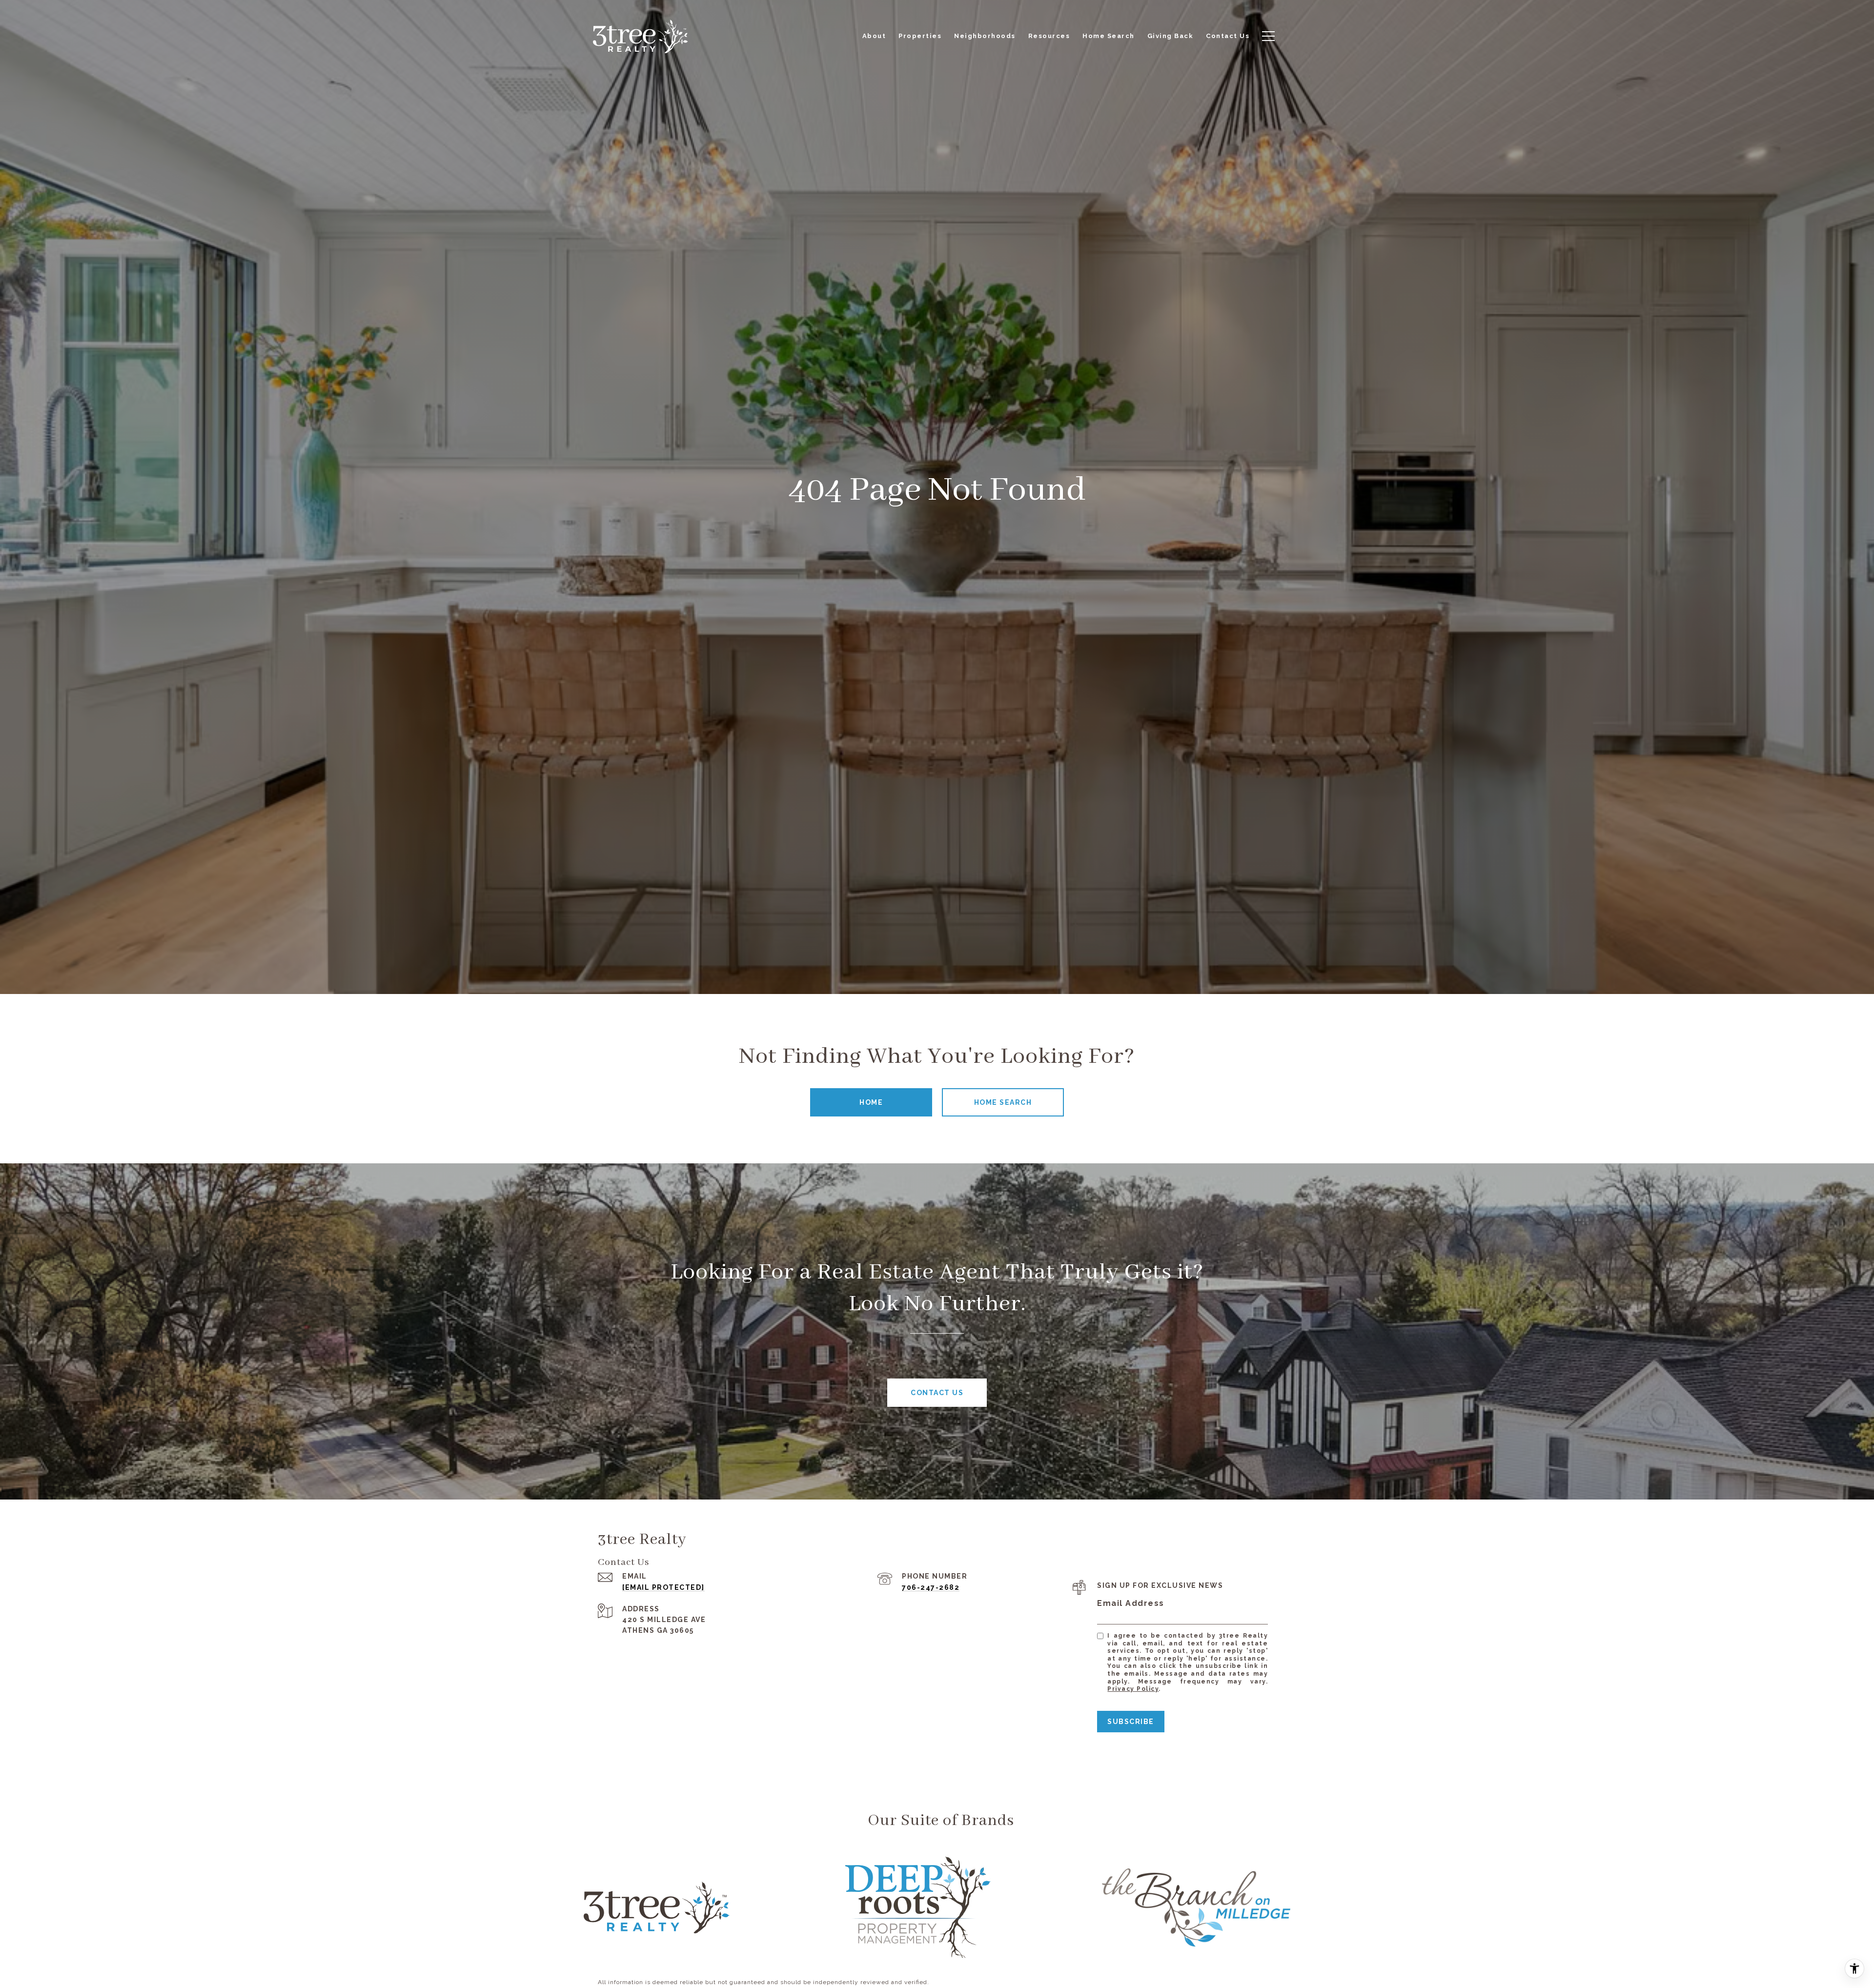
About (874, 36)
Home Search (1003, 1102)
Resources (1049, 36)
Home (871, 1102)
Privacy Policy (1133, 1689)
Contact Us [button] (937, 1393)
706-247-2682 (931, 1587)
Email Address (1131, 1603)
